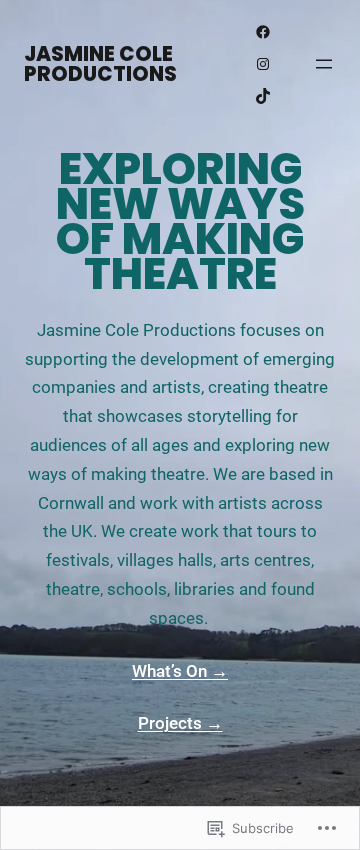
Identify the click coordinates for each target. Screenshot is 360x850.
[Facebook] (263, 32)
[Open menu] (324, 64)
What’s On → (180, 671)
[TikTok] (263, 96)
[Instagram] (263, 64)
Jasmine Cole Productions (100, 64)
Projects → (180, 723)
